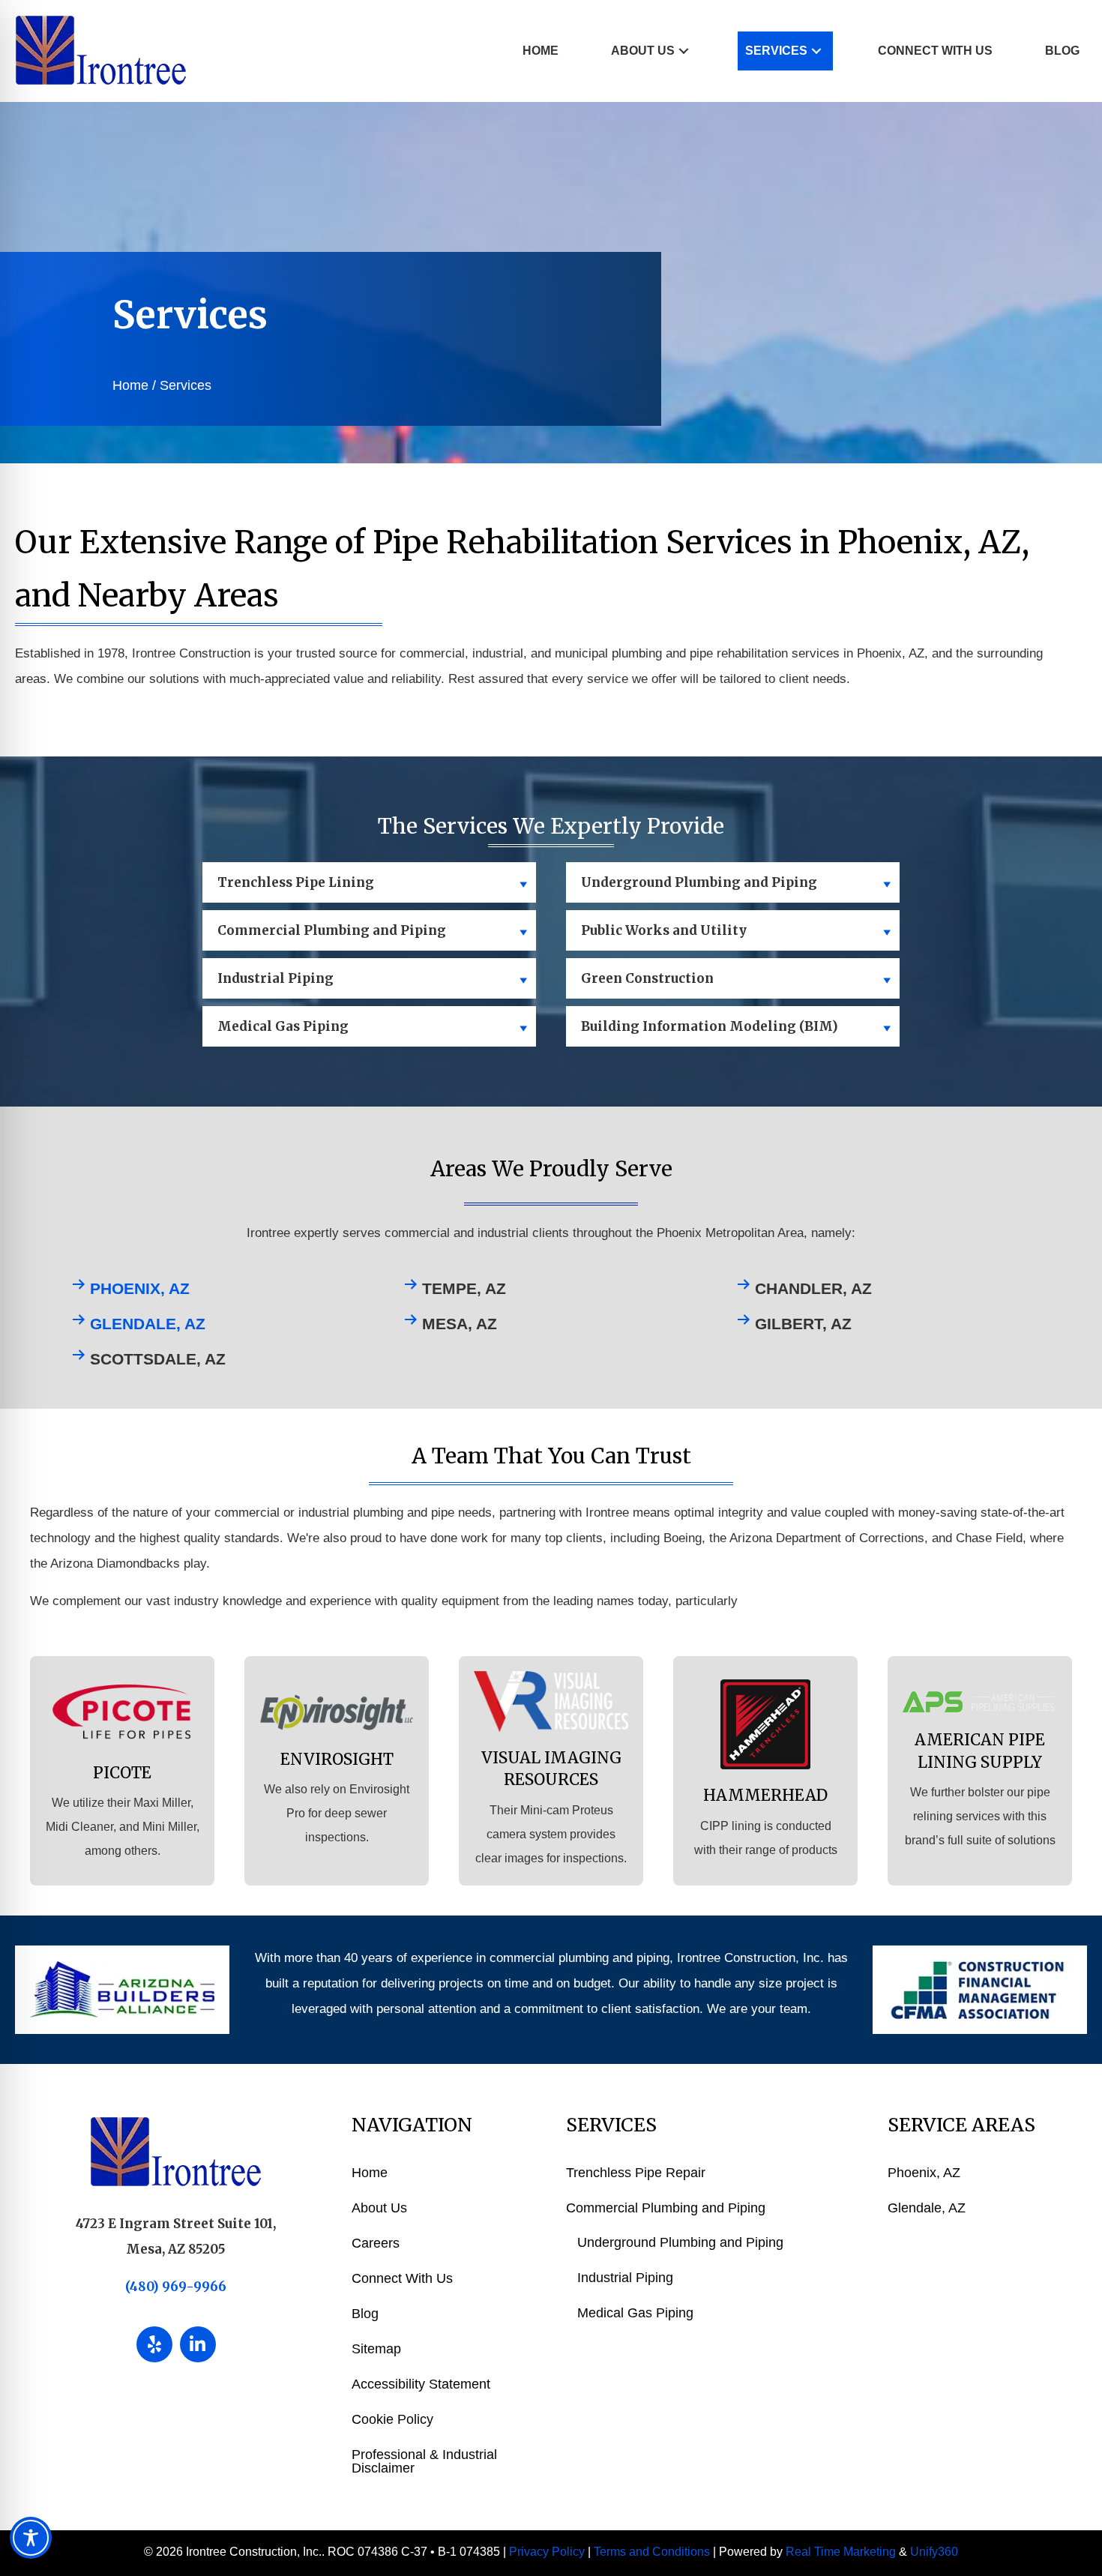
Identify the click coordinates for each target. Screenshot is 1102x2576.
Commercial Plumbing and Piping (666, 2208)
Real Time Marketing (841, 2552)
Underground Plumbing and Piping (680, 2242)
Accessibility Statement (421, 2384)
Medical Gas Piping (635, 2313)
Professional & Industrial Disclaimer (424, 2461)
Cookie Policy (392, 2419)
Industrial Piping (625, 2278)
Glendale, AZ (148, 1324)
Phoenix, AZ (140, 1288)
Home (130, 385)
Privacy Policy (547, 2552)
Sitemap (376, 2349)
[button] (684, 51)
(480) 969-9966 (176, 2287)
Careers (376, 2243)
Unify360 (934, 2552)
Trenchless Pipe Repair (636, 2173)
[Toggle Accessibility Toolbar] (31, 2538)
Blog (365, 2314)
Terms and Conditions (652, 2552)
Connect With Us (402, 2278)
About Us (379, 2208)
